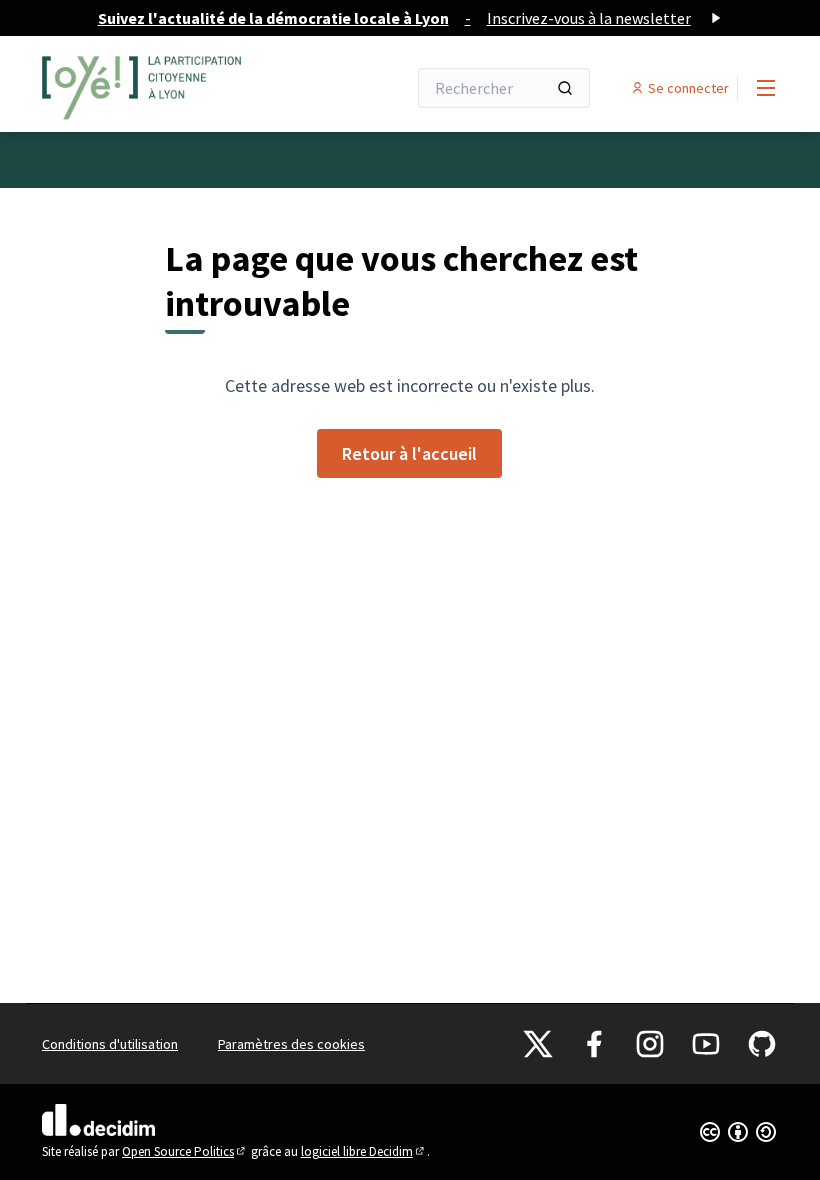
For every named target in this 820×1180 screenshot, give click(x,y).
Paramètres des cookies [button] (291, 1044)
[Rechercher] (565, 88)
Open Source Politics (185, 1151)
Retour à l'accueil (409, 453)
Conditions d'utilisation (110, 1044)
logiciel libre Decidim (364, 1151)
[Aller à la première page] (175, 88)
